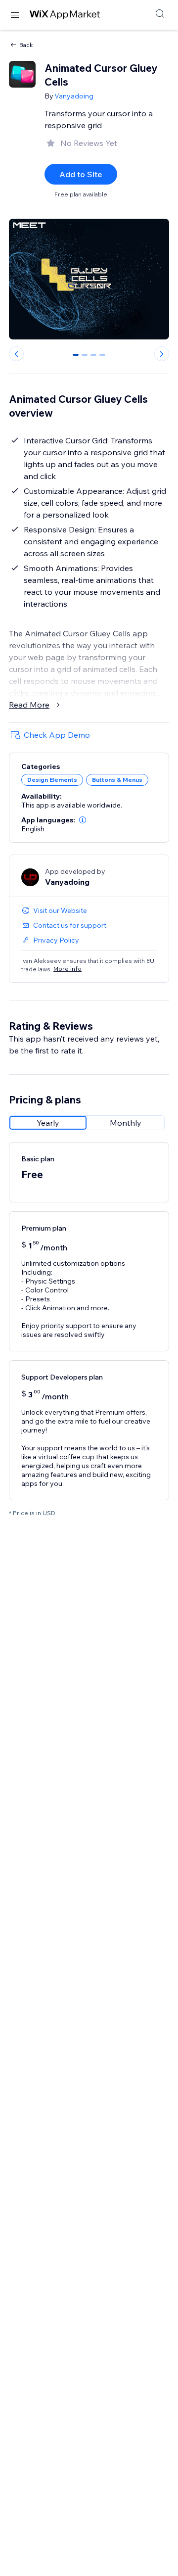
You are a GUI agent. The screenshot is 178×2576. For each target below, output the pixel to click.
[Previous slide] (16, 354)
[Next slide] (162, 354)
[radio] (48, 1123)
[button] (83, 820)
